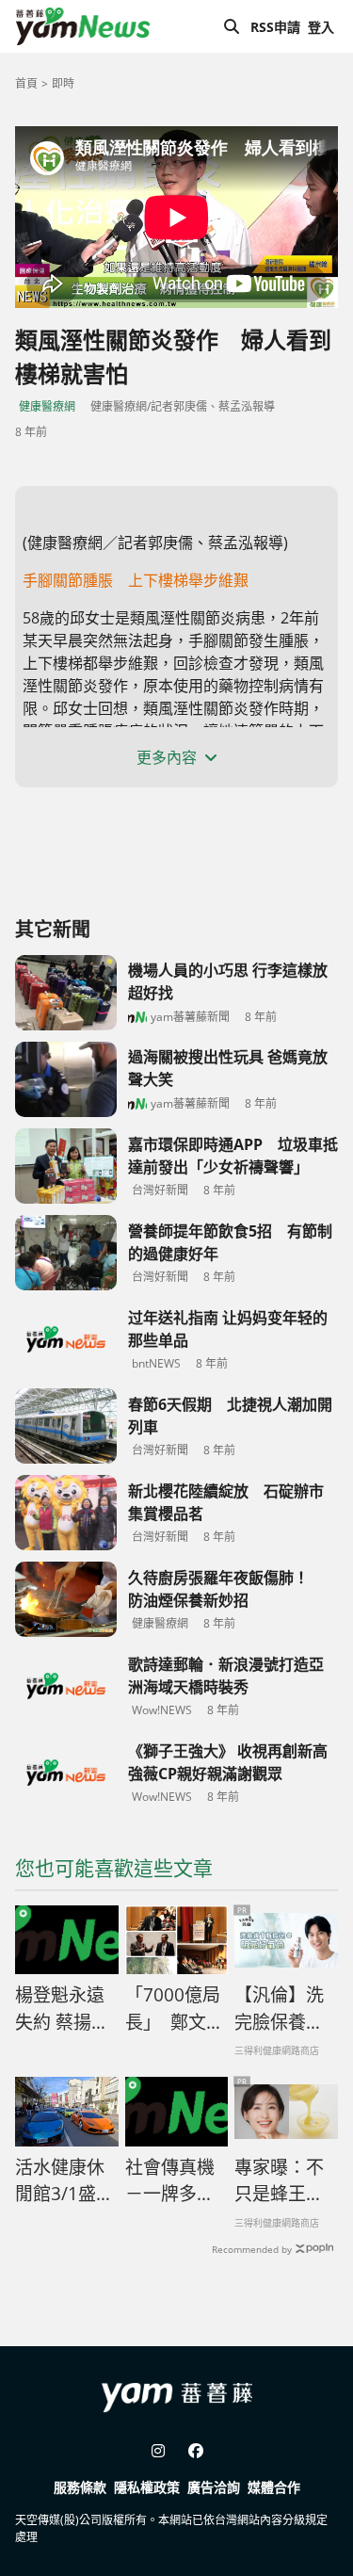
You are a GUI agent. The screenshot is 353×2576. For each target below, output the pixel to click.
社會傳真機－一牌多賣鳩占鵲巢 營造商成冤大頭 (172, 2181)
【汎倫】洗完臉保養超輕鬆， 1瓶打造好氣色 (279, 2009)
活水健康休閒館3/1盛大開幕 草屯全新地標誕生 (64, 2181)
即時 (63, 83)
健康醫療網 (47, 406)
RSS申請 (275, 27)
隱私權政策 (147, 2487)
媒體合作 (274, 2487)
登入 (321, 27)
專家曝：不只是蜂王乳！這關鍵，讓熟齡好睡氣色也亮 (279, 2181)
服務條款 (80, 2487)
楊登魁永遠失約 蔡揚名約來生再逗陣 (62, 2009)
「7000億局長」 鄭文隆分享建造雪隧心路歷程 (175, 2009)
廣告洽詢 (214, 2487)
